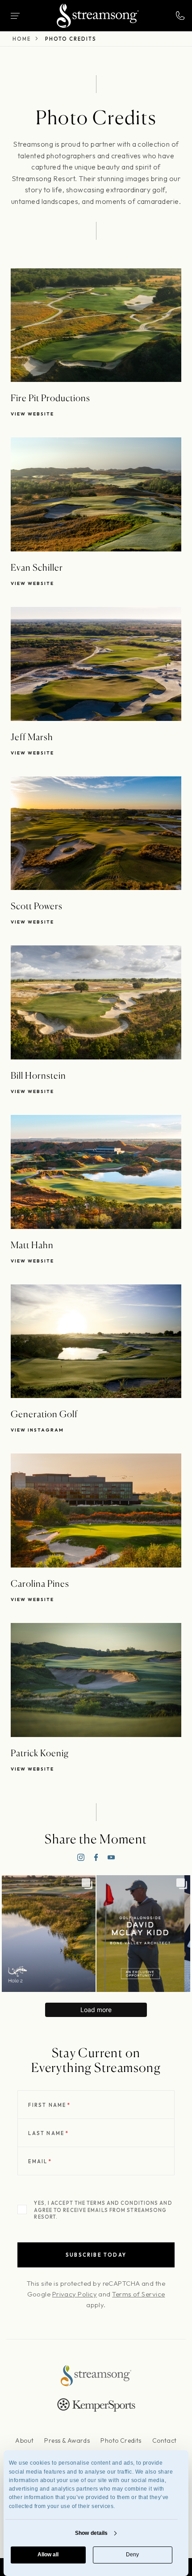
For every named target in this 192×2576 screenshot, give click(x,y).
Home (22, 39)
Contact (165, 2440)
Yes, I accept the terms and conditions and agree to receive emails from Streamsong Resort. (103, 2210)
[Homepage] (98, 16)
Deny (132, 2555)
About (24, 2440)
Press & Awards (67, 2440)
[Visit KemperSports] (96, 2405)
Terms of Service (138, 2294)
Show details (91, 2533)
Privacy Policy (75, 2294)
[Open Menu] (15, 16)
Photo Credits (121, 2440)
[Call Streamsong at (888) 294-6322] (180, 16)
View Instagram (37, 1430)
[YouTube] (111, 1857)
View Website (32, 414)
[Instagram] (81, 1857)
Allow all (48, 2555)
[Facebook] (96, 1857)
